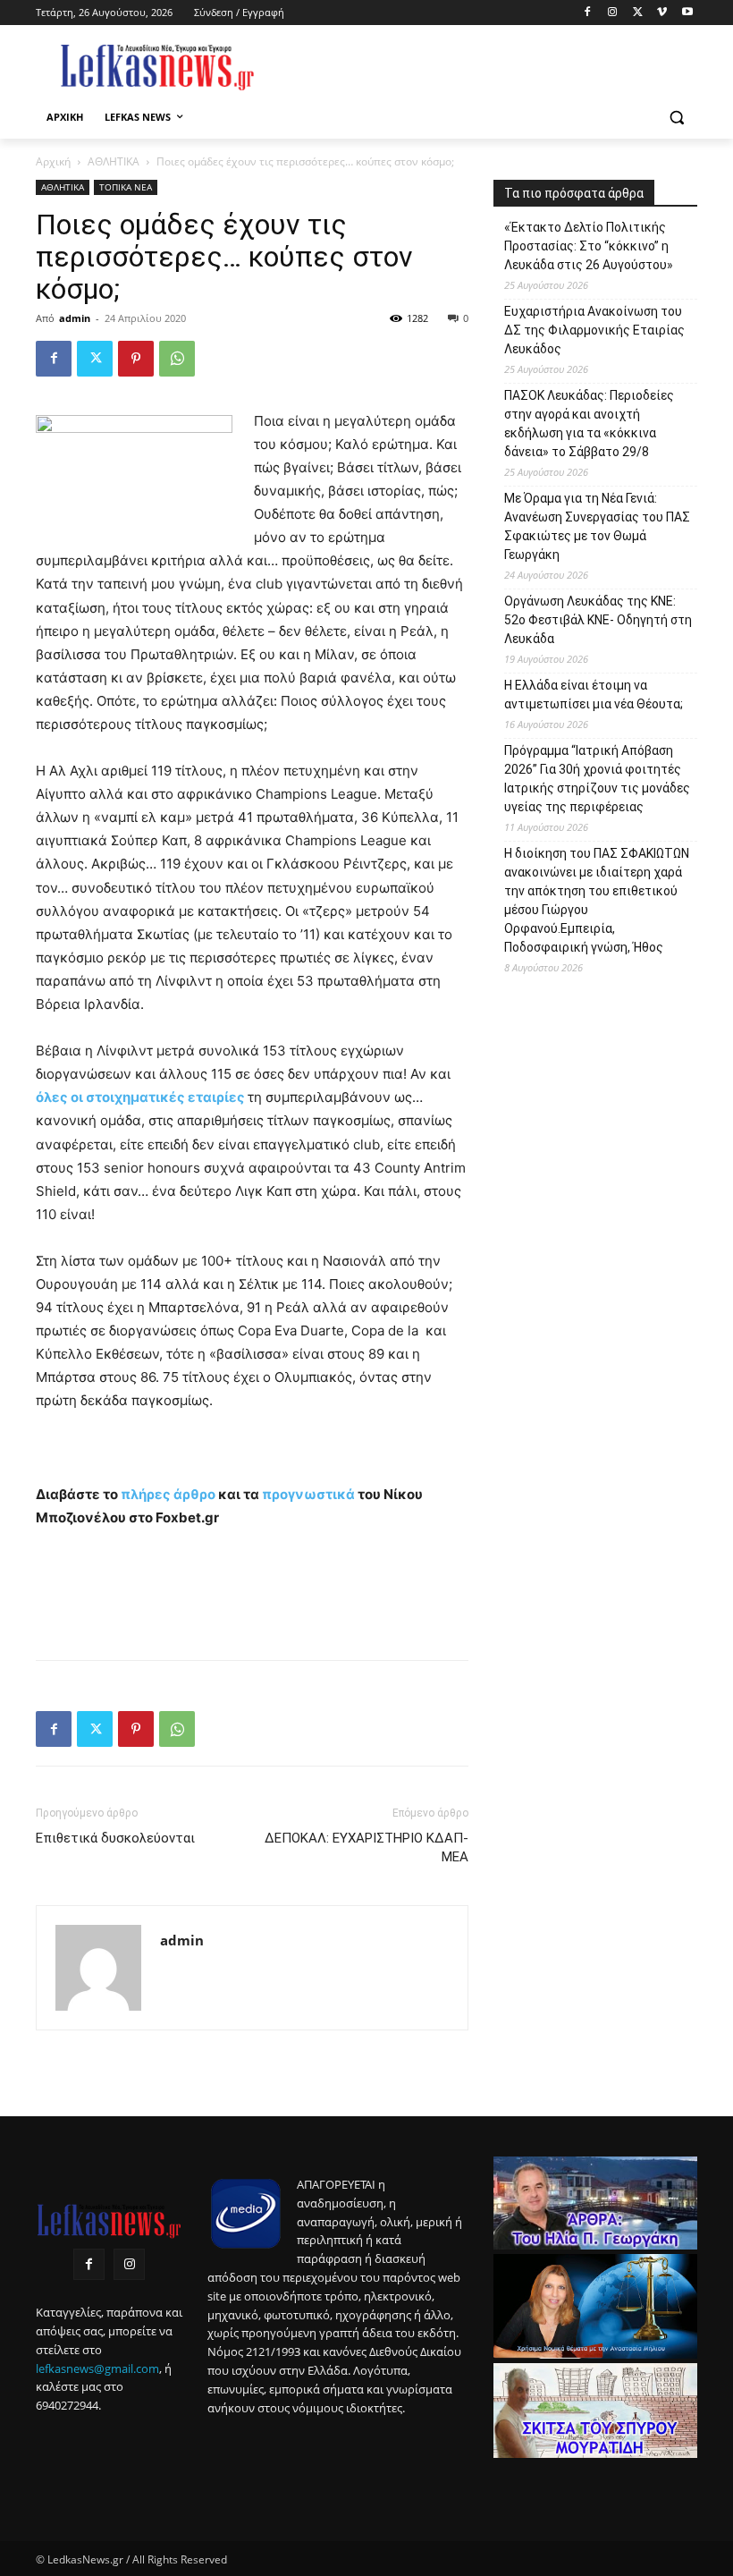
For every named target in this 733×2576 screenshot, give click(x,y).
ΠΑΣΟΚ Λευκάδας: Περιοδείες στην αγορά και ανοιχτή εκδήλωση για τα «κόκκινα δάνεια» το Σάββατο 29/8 (589, 424)
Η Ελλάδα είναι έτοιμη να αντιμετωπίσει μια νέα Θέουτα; (594, 695)
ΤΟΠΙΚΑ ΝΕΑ (126, 187)
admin (75, 318)
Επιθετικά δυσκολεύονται (115, 1838)
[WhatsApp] (177, 359)
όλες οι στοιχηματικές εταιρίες (140, 1097)
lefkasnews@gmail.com (97, 2368)
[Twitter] (638, 13)
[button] (676, 118)
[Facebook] (588, 13)
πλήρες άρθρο (168, 1494)
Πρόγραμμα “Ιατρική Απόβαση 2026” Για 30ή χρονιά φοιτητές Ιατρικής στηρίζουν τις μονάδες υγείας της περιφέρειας (597, 779)
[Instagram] (613, 13)
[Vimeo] (662, 13)
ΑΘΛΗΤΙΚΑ (114, 161)
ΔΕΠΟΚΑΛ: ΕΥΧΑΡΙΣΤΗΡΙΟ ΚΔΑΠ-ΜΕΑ (366, 1847)
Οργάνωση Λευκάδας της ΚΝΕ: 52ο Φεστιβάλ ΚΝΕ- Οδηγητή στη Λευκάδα (598, 620)
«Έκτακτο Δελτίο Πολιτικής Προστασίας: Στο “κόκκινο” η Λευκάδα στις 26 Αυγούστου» (589, 246)
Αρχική (53, 161)
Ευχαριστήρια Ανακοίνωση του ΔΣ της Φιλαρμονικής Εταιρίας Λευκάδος (594, 330)
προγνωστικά (308, 1494)
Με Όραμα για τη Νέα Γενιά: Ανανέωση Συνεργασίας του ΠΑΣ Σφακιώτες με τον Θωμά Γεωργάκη (597, 526)
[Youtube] (687, 13)
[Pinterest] (136, 359)
